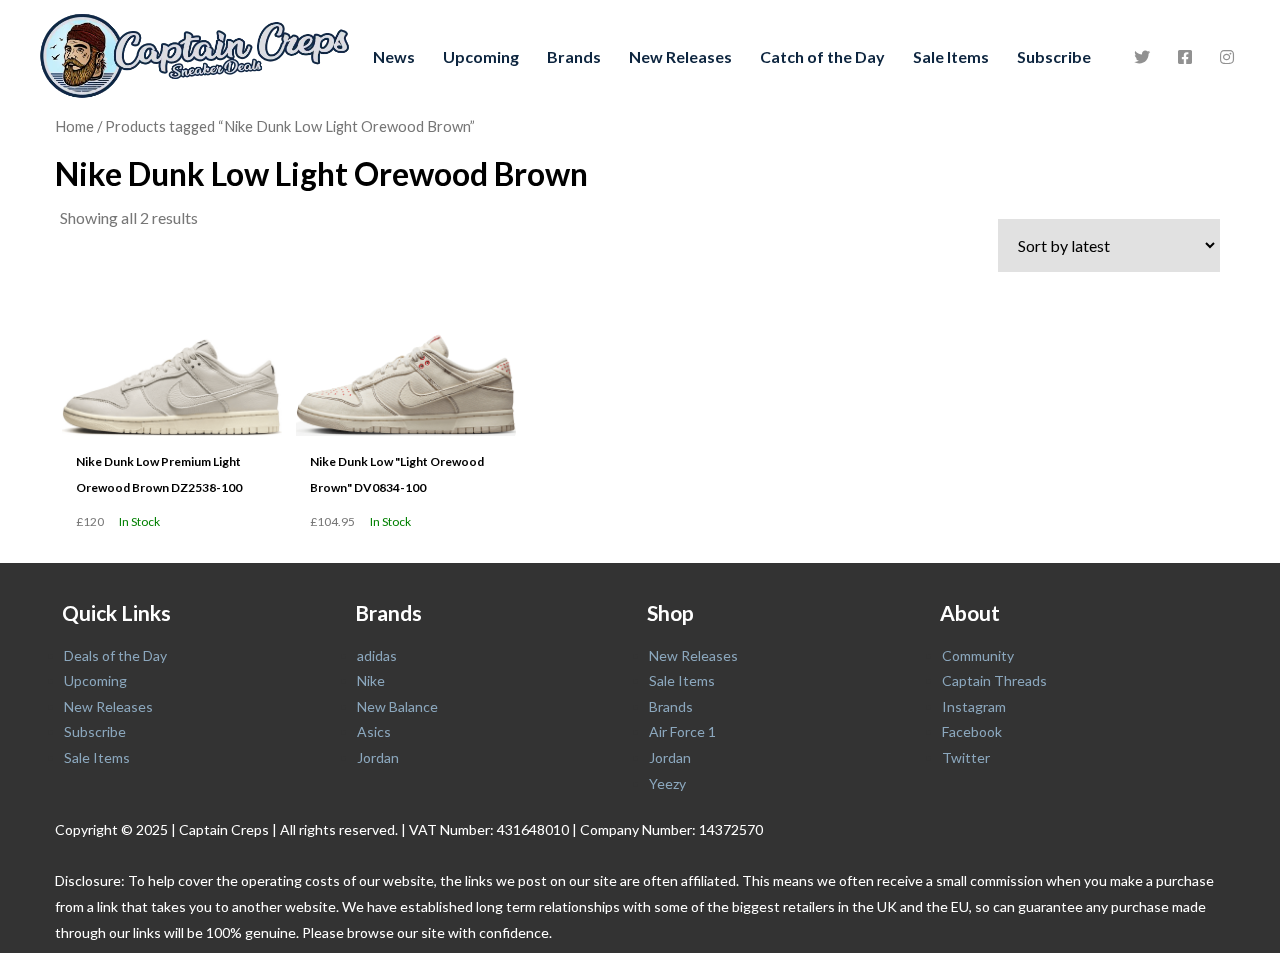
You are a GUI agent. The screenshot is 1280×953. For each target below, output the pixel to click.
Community (978, 655)
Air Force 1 (682, 731)
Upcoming (481, 56)
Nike (371, 680)
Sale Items (951, 56)
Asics (374, 731)
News (394, 56)
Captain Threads (994, 680)
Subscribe (1054, 56)
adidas (377, 655)
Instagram (974, 706)
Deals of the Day (115, 655)
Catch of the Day (822, 56)
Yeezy (667, 783)
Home (74, 126)
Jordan (378, 757)
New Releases (680, 56)
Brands (574, 56)
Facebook (972, 731)
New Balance (397, 706)
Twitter (966, 757)
